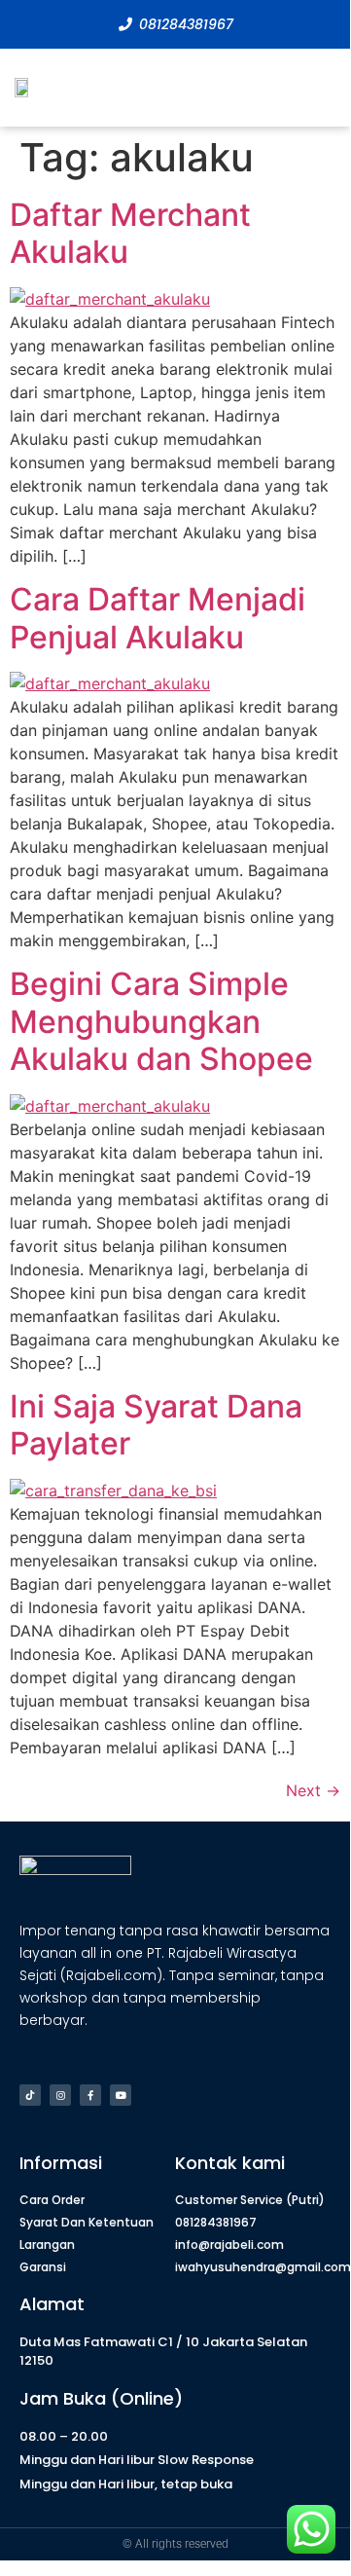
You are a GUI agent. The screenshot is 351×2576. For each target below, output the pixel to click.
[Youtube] (121, 2095)
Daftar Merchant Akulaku (130, 233)
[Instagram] (60, 2095)
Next (313, 1790)
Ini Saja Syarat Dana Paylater (156, 1425)
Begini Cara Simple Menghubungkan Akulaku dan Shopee (161, 1021)
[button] (321, 88)
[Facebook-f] (90, 2095)
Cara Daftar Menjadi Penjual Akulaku (158, 618)
